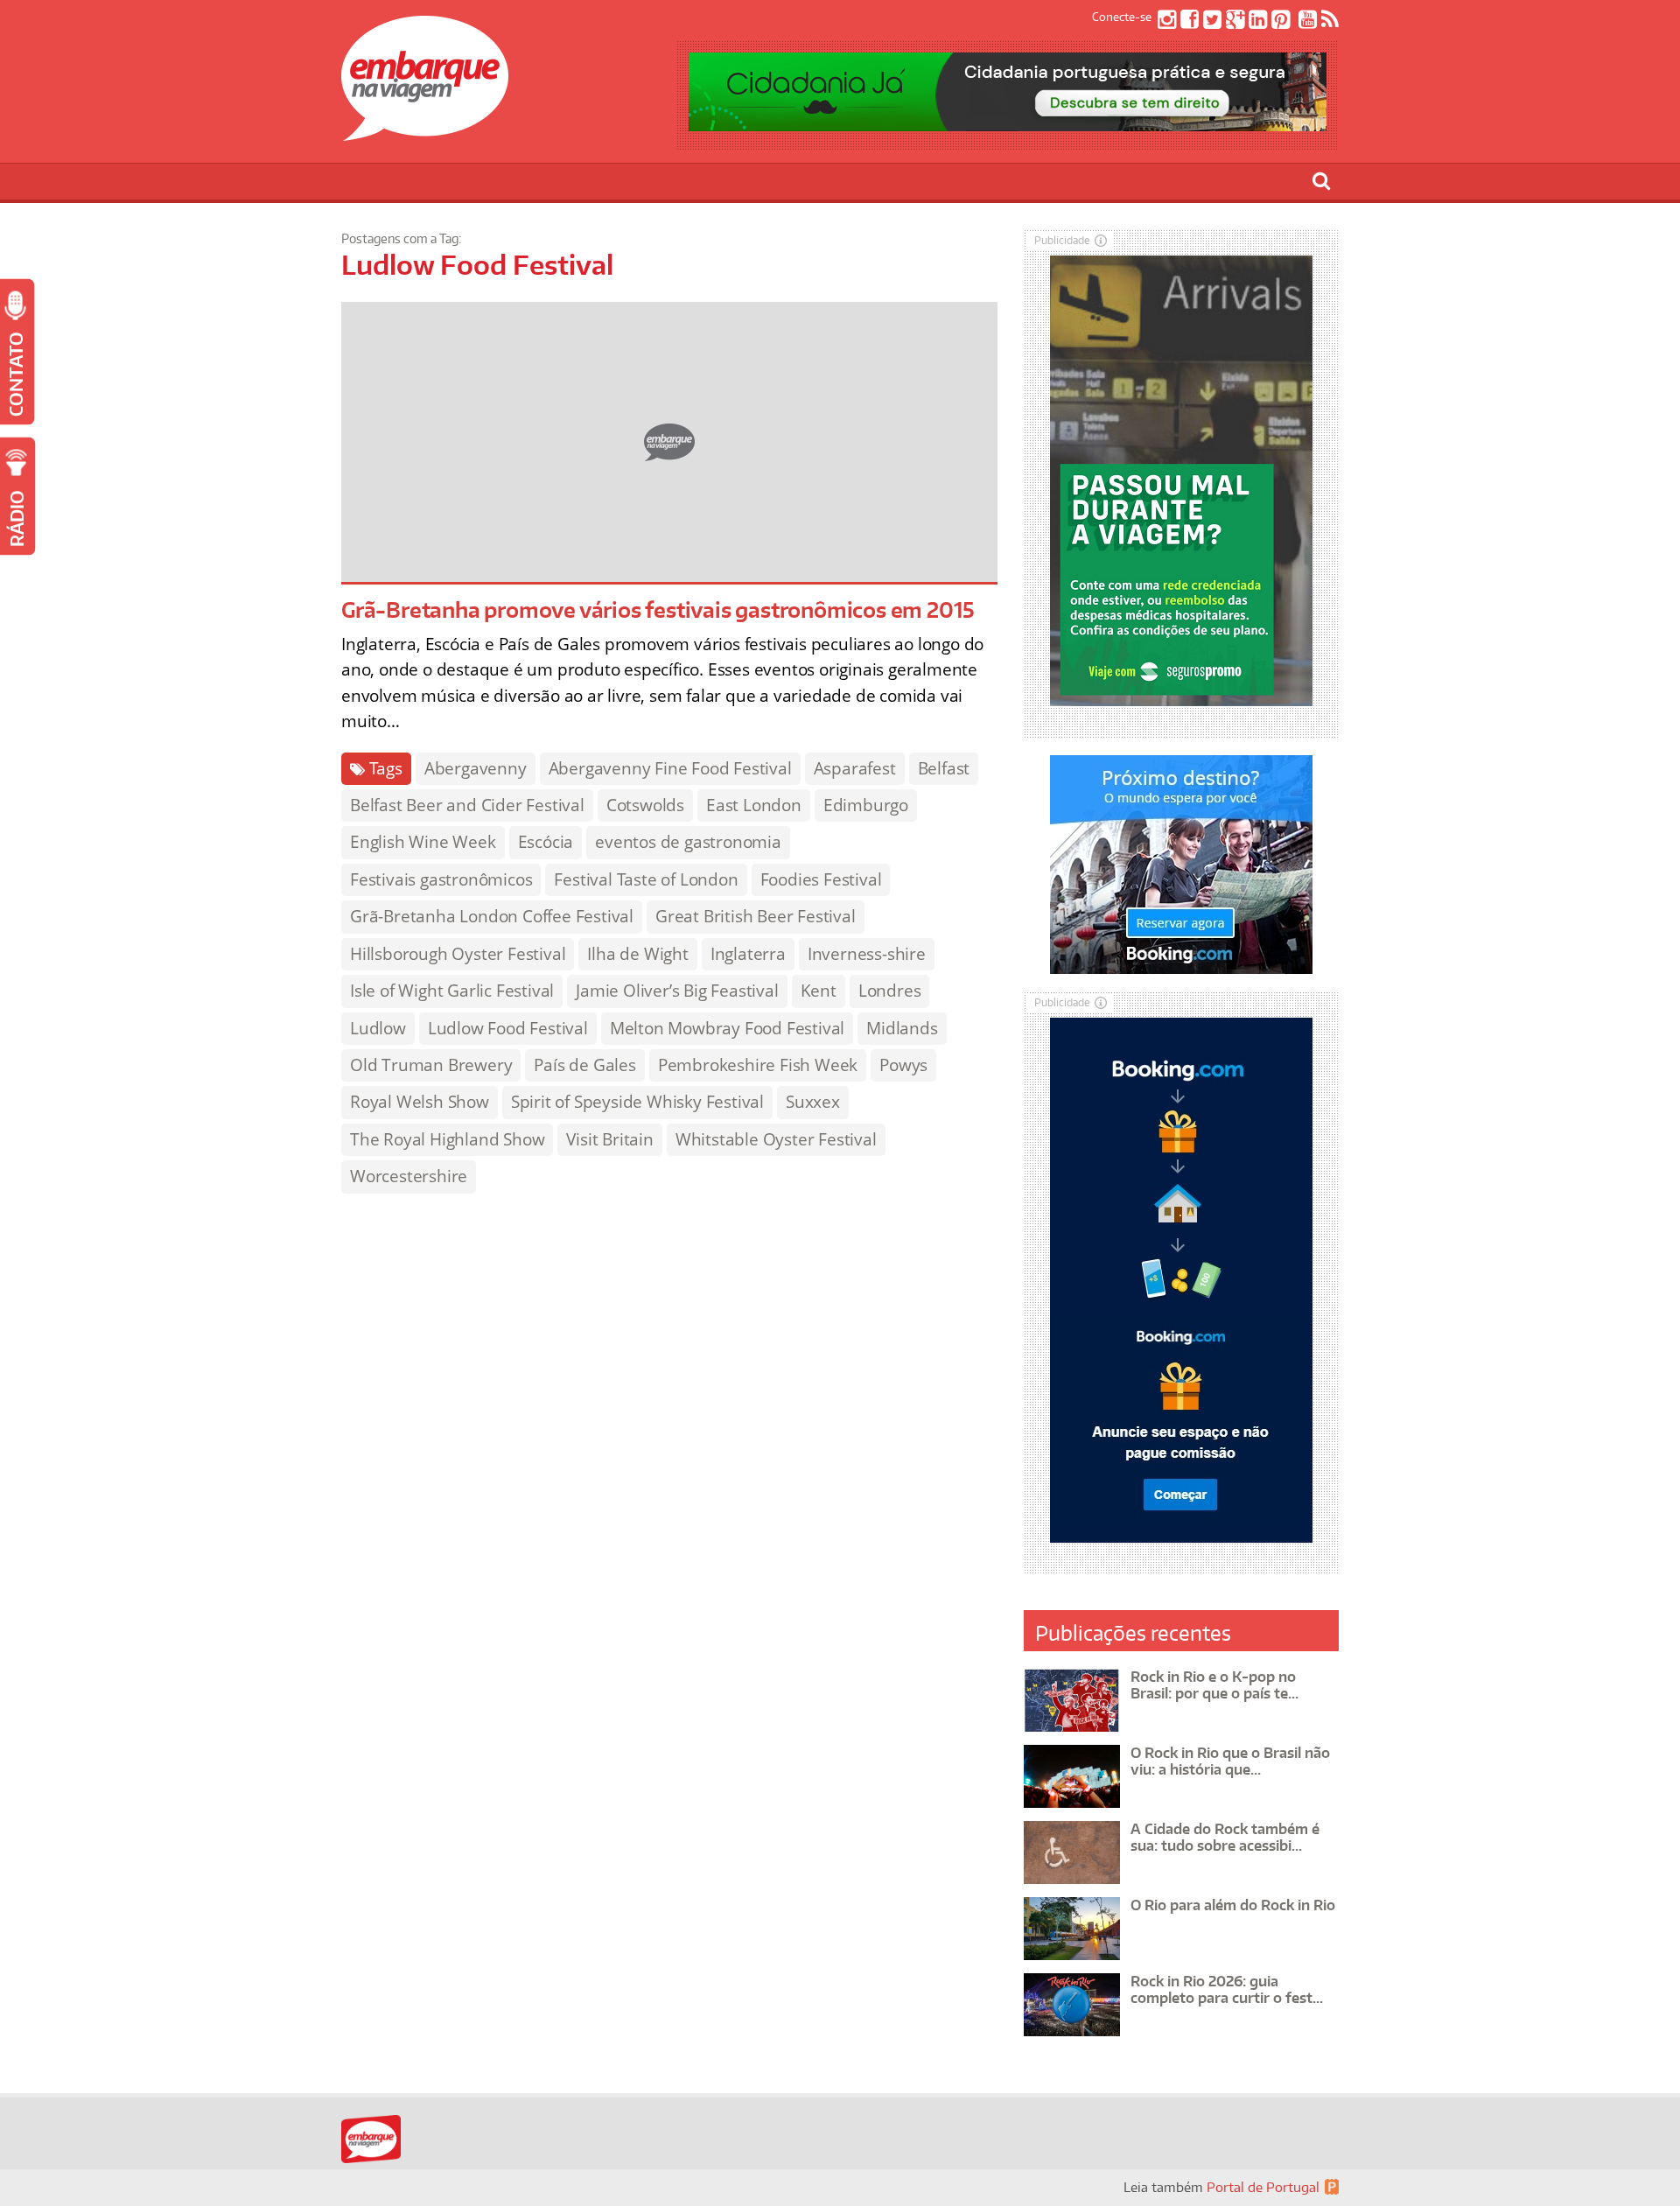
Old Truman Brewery (431, 1065)
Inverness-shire (867, 954)
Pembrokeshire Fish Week (758, 1065)
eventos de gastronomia (688, 842)
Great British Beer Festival (756, 916)
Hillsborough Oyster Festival (458, 954)
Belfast (944, 768)
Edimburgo (866, 805)
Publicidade (1062, 240)
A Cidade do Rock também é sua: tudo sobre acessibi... (1225, 1837)
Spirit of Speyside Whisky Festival (637, 1102)
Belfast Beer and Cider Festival (467, 805)
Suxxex (813, 1102)
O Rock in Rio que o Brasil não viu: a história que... (1230, 1761)
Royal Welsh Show (420, 1102)
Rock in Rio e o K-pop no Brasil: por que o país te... (1214, 1685)
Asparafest (855, 768)
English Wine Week (423, 842)
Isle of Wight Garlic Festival (452, 991)
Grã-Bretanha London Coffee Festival (492, 916)
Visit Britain (609, 1139)
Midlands (902, 1028)
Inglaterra (748, 954)
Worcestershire (409, 1176)
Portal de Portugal (1263, 2187)
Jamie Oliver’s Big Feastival (677, 991)
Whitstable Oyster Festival (776, 1139)
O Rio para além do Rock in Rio (1233, 1905)
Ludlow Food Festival (508, 1028)
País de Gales (584, 1065)
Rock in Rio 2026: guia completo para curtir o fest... (1227, 1989)
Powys (903, 1065)
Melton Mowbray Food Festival (727, 1028)
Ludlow (378, 1028)
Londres (890, 991)
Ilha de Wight (637, 954)
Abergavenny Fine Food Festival (670, 768)
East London (754, 805)
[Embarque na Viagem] (425, 131)
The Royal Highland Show (447, 1139)
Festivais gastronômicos (441, 879)
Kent (819, 991)
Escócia (546, 842)
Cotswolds (645, 805)
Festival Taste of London (646, 879)
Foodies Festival (821, 879)
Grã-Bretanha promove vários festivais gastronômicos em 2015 (658, 609)
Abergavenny (476, 768)
